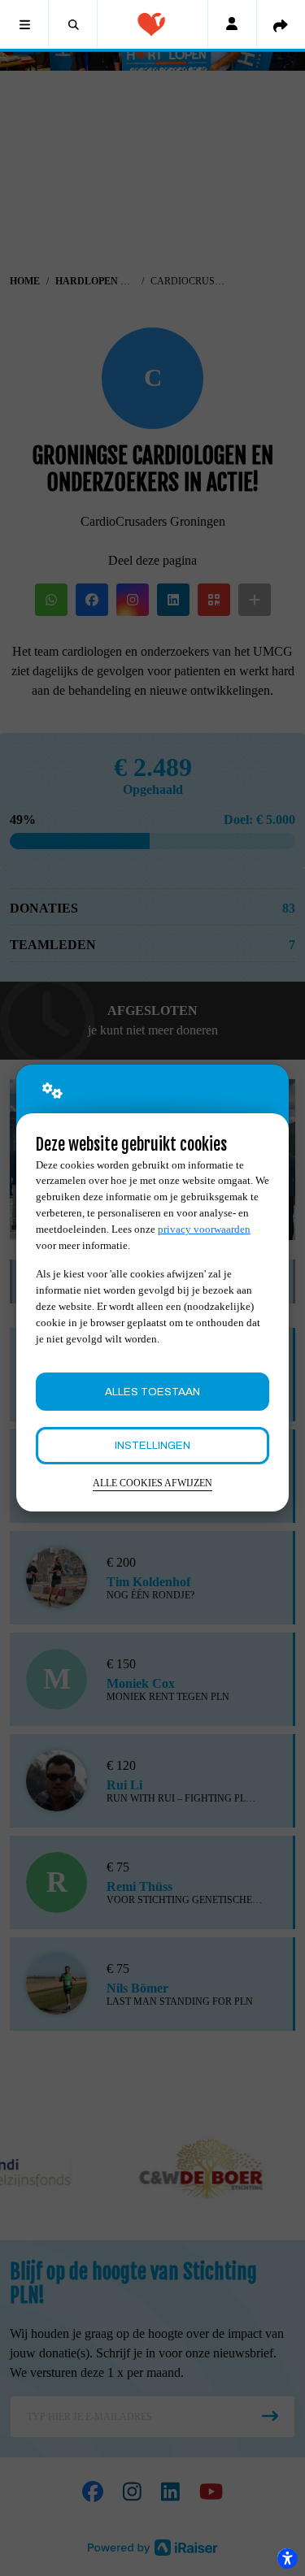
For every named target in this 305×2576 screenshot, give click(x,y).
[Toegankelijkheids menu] (287, 2558)
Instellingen (152, 1445)
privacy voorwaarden (204, 1229)
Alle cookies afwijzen (152, 1483)
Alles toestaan (152, 1392)
